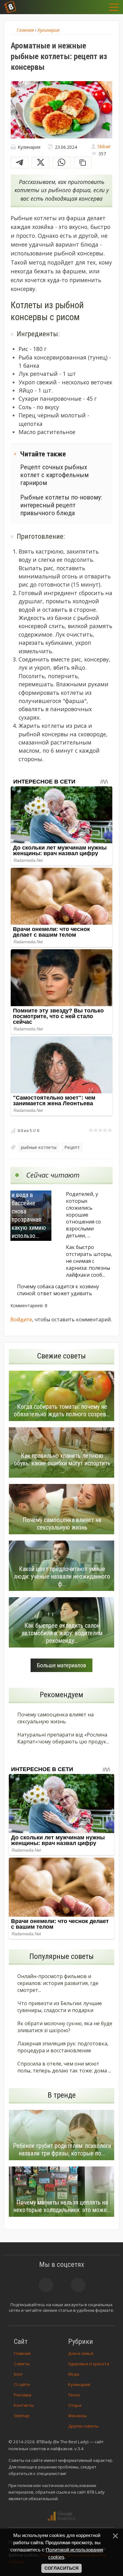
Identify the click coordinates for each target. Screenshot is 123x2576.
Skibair (104, 146)
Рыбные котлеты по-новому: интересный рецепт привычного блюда (61, 505)
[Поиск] (83, 7)
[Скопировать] (83, 162)
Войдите (21, 1319)
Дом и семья (81, 2353)
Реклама (23, 2395)
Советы (22, 2364)
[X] (41, 162)
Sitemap (22, 2416)
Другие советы (83, 2426)
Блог (18, 2374)
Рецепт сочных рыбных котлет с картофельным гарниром (54, 475)
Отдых (75, 2405)
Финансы (77, 2416)
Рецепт (72, 1147)
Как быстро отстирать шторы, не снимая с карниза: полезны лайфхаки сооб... (89, 1261)
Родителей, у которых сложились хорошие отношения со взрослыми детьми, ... (83, 1215)
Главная (22, 2353)
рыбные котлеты (39, 1147)
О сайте (22, 2384)
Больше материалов (61, 1665)
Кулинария (79, 2384)
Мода (74, 2374)
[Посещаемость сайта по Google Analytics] (61, 2516)
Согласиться (61, 2568)
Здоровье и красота (89, 2364)
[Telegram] (20, 162)
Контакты (24, 2405)
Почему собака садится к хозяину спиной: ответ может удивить (58, 1290)
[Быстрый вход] (99, 7)
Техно (74, 2395)
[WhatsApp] (62, 162)
